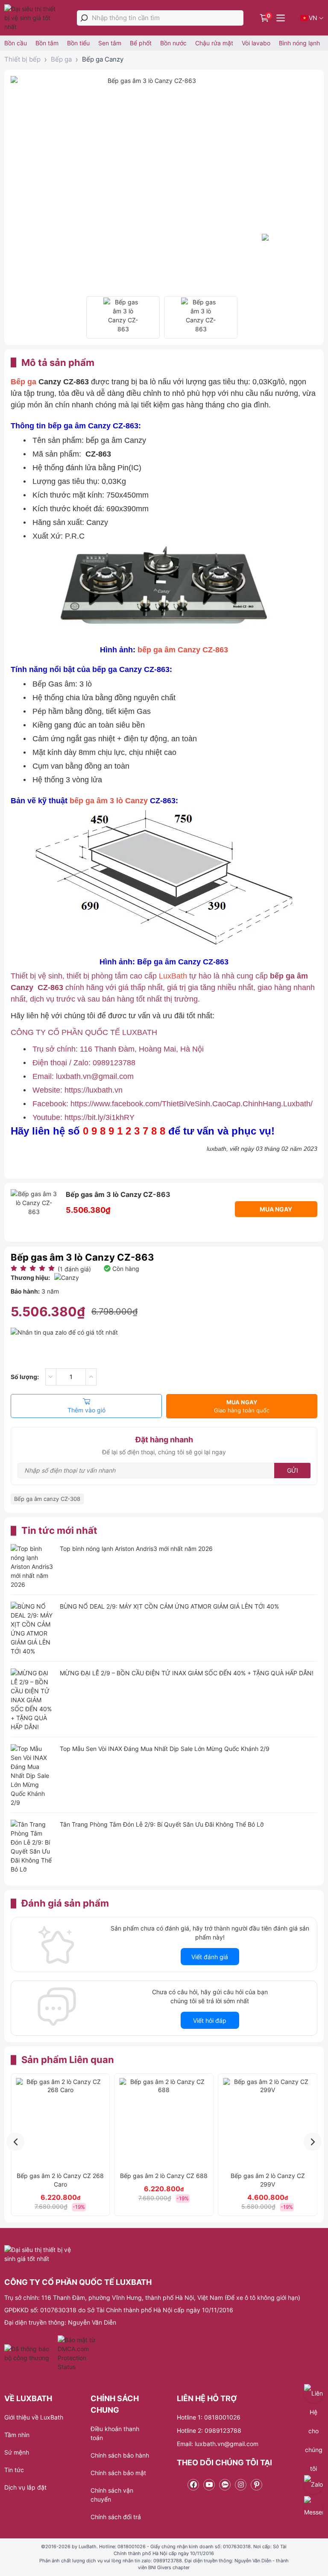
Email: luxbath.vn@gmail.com (218, 2444)
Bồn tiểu (78, 43)
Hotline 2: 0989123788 (209, 2430)
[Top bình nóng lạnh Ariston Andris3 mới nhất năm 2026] (32, 1567)
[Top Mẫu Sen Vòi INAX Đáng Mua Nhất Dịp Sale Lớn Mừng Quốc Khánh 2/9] (32, 1776)
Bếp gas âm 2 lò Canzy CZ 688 (164, 2176)
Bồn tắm (47, 43)
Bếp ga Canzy (103, 59)
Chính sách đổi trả (116, 2517)
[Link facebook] (193, 2485)
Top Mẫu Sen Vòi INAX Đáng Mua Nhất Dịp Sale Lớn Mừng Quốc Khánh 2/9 (165, 1749)
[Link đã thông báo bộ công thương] (30, 2353)
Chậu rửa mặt (214, 43)
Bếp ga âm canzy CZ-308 (47, 1499)
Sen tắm (110, 43)
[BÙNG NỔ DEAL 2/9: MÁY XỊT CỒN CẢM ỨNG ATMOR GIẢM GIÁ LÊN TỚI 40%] (32, 1629)
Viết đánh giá (210, 1957)
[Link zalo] (225, 2485)
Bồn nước (173, 43)
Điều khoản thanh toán (115, 2433)
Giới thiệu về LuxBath (34, 2417)
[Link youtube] (209, 2485)
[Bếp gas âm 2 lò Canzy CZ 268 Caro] (60, 2123)
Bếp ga (61, 59)
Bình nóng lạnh (299, 43)
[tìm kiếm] (84, 18)
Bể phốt (141, 43)
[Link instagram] (241, 2485)
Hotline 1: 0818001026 (209, 2417)
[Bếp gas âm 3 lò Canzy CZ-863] (123, 317)
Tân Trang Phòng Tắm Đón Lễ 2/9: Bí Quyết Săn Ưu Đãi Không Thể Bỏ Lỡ (162, 1824)
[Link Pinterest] (256, 2485)
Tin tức (14, 2470)
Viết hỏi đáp (210, 2020)
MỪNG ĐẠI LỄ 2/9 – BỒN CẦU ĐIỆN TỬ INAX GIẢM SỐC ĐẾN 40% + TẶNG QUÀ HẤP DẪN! (187, 1673)
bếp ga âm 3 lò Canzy (109, 801)
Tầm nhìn (17, 2435)
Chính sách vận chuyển (112, 2495)
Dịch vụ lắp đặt (25, 2487)
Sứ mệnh (17, 2452)
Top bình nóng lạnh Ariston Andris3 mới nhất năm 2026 (136, 1549)
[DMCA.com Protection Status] (78, 2353)
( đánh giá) (74, 1269)
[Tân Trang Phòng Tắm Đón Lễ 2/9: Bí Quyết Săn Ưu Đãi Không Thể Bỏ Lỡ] (32, 1847)
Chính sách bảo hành (120, 2455)
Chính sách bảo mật (118, 2473)
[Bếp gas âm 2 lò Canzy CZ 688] (164, 2123)
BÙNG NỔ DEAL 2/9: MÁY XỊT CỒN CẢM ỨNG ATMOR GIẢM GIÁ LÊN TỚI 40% (169, 1606)
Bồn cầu (16, 43)
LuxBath (174, 976)
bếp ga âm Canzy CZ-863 (183, 650)
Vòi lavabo (256, 43)
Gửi (293, 1470)
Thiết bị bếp (22, 59)
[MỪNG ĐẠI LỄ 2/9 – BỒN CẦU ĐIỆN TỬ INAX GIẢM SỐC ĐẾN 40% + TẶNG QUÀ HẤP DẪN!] (32, 1700)
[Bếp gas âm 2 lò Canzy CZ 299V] (268, 2123)
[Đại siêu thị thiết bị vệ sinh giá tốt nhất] (33, 18)
